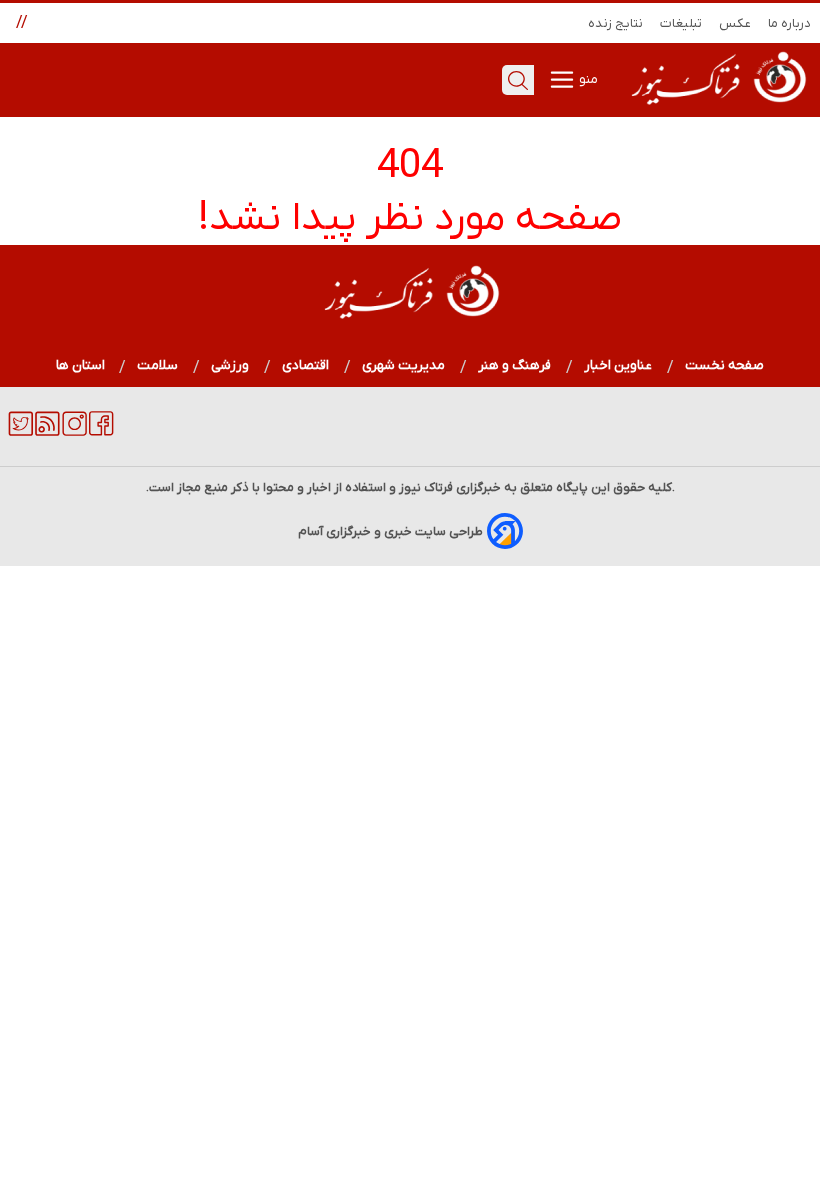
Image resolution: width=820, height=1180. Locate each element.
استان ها (80, 365)
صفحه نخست (724, 365)
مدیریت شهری (404, 365)
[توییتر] (20, 432)
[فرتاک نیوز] (717, 107)
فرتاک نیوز (426, 487)
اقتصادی (306, 365)
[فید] (47, 432)
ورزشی (230, 365)
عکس (735, 23)
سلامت (158, 365)
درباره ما (790, 23)
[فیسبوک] (101, 432)
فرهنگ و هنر (515, 365)
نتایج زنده (616, 23)
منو (587, 79)
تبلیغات (681, 23)
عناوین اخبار (618, 365)
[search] (518, 80)
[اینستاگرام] (74, 432)
